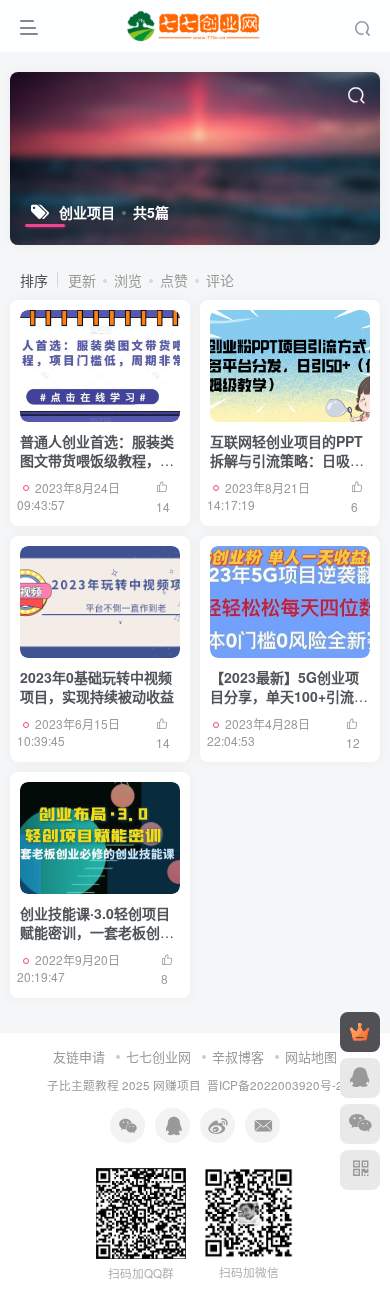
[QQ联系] (360, 1078)
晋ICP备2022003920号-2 (275, 1085)
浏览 (128, 280)
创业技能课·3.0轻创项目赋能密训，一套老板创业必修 (97, 932)
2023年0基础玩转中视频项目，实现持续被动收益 (97, 687)
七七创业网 (158, 1056)
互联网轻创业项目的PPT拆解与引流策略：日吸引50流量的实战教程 (287, 460)
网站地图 (311, 1056)
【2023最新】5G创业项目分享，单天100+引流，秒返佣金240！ (289, 696)
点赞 (174, 280)
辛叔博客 (238, 1056)
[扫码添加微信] (360, 1124)
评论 (220, 280)
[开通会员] (360, 1032)
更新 (82, 280)
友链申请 (79, 1056)
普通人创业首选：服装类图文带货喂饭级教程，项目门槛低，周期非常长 (97, 460)
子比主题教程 (83, 1085)
